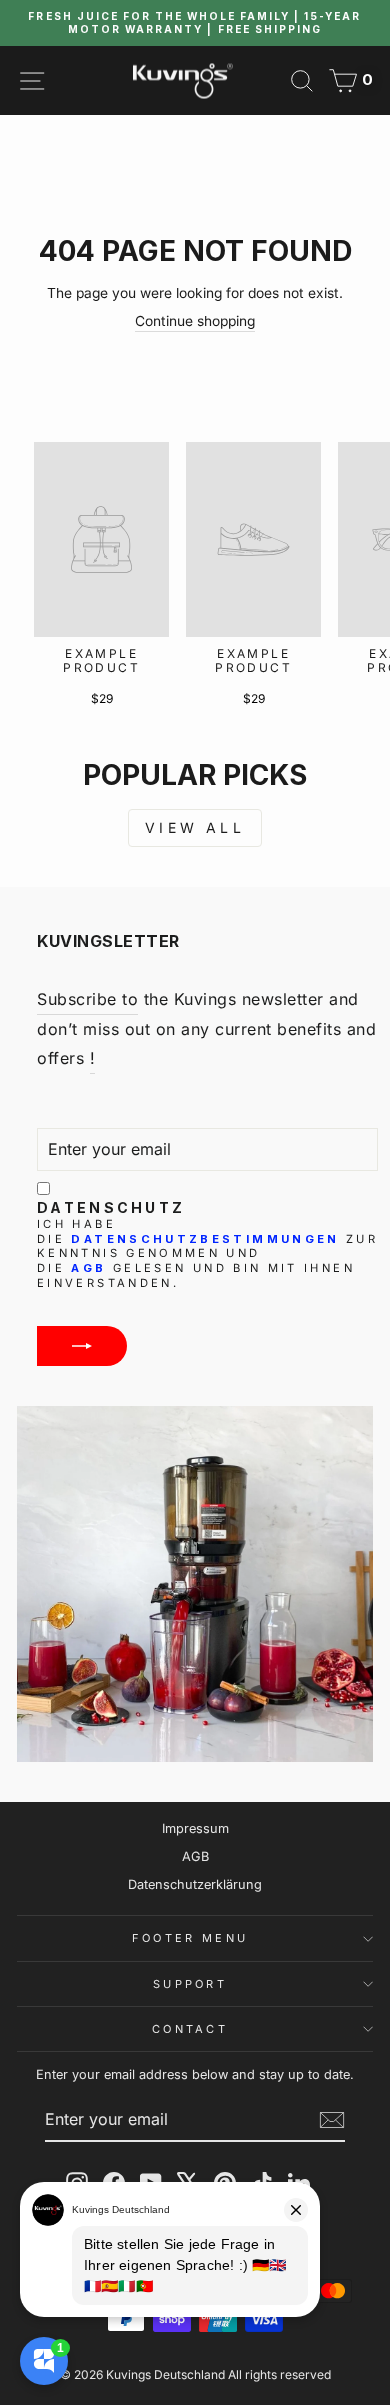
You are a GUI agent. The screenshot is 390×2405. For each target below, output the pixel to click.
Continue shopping (195, 321)
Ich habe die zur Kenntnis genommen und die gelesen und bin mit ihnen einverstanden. (207, 1253)
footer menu (190, 1938)
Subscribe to (87, 999)
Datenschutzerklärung (195, 1884)
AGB (88, 1268)
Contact (190, 2029)
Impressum (195, 1828)
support (190, 1984)
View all (195, 827)
